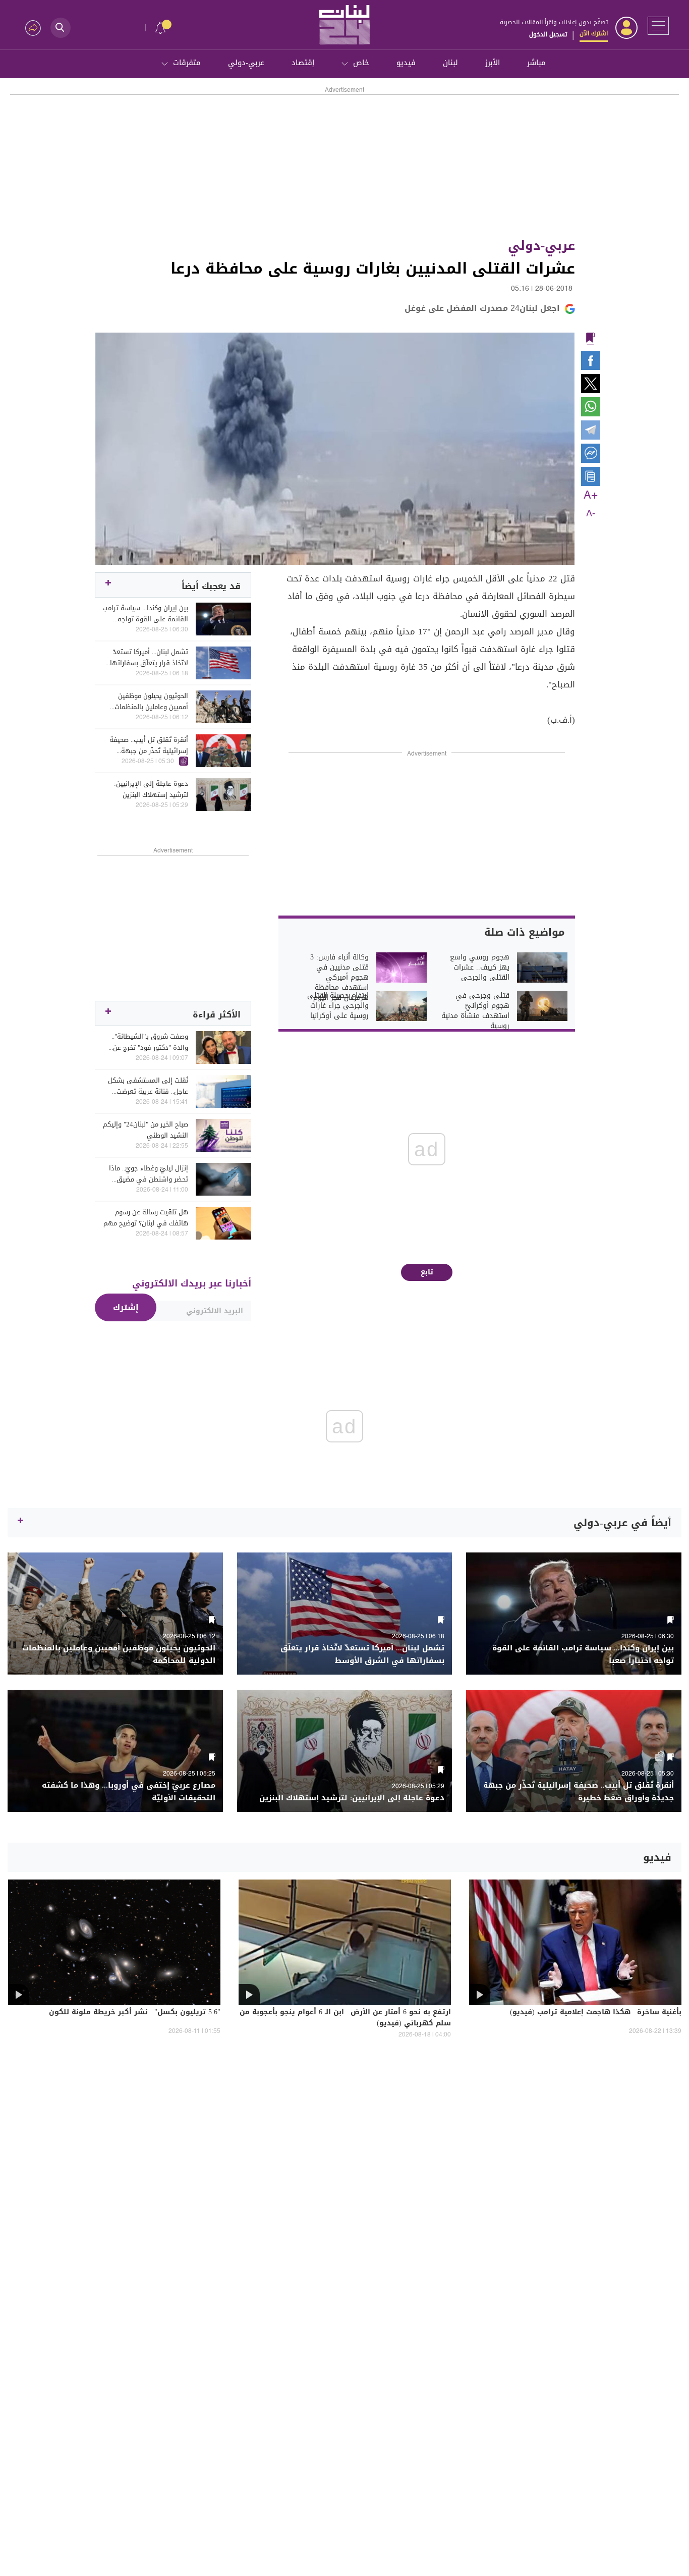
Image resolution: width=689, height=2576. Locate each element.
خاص (361, 63)
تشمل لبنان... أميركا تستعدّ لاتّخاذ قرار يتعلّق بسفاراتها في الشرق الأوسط (149, 658)
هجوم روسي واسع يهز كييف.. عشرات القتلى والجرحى (480, 968)
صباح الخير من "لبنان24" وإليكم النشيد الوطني (146, 1130)
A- (591, 514)
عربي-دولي (246, 63)
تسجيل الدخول (548, 34)
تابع (427, 1272)
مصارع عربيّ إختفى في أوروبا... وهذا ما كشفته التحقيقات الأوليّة (129, 1792)
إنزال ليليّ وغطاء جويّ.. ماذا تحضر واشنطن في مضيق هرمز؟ (149, 1174)
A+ (591, 496)
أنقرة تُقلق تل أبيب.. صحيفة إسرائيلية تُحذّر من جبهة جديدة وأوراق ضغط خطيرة (149, 745)
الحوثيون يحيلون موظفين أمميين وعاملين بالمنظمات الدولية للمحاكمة (151, 702)
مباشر (536, 63)
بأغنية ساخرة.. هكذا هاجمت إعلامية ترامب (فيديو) (596, 2013)
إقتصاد (303, 63)
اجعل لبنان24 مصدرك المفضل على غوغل (482, 308)
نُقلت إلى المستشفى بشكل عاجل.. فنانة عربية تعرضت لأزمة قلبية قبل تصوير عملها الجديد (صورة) (148, 1086)
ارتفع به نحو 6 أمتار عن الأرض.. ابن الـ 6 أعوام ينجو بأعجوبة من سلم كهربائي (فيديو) (345, 2018)
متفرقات (187, 63)
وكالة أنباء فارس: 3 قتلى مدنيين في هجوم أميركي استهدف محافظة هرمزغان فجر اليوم (339, 978)
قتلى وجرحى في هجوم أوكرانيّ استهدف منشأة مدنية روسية (475, 1011)
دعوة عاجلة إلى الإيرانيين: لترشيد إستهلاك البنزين (151, 789)
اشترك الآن (594, 33)
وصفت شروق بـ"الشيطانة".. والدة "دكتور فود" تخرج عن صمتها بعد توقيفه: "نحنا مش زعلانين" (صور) (146, 1042)
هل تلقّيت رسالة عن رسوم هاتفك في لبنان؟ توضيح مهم (146, 1218)
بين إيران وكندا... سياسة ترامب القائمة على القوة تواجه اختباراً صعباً (145, 614)
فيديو (406, 63)
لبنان (450, 63)
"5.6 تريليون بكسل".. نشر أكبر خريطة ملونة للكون (135, 2013)
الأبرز (493, 63)
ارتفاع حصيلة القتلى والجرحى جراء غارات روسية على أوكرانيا (338, 1006)
